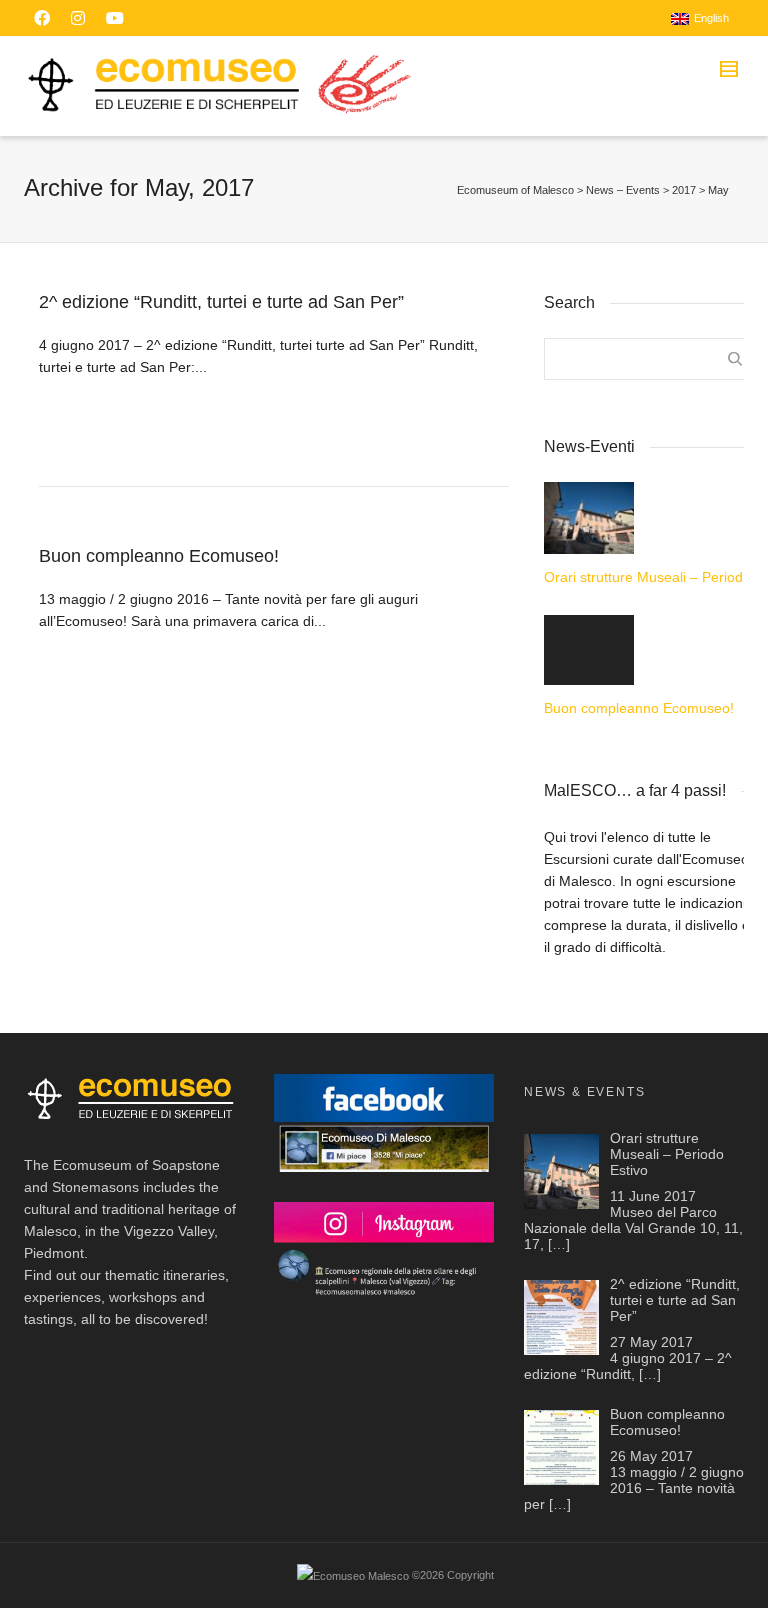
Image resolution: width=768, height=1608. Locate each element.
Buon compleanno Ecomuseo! (159, 556)
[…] (559, 1244)
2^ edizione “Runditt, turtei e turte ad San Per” (221, 302)
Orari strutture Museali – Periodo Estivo (651, 577)
